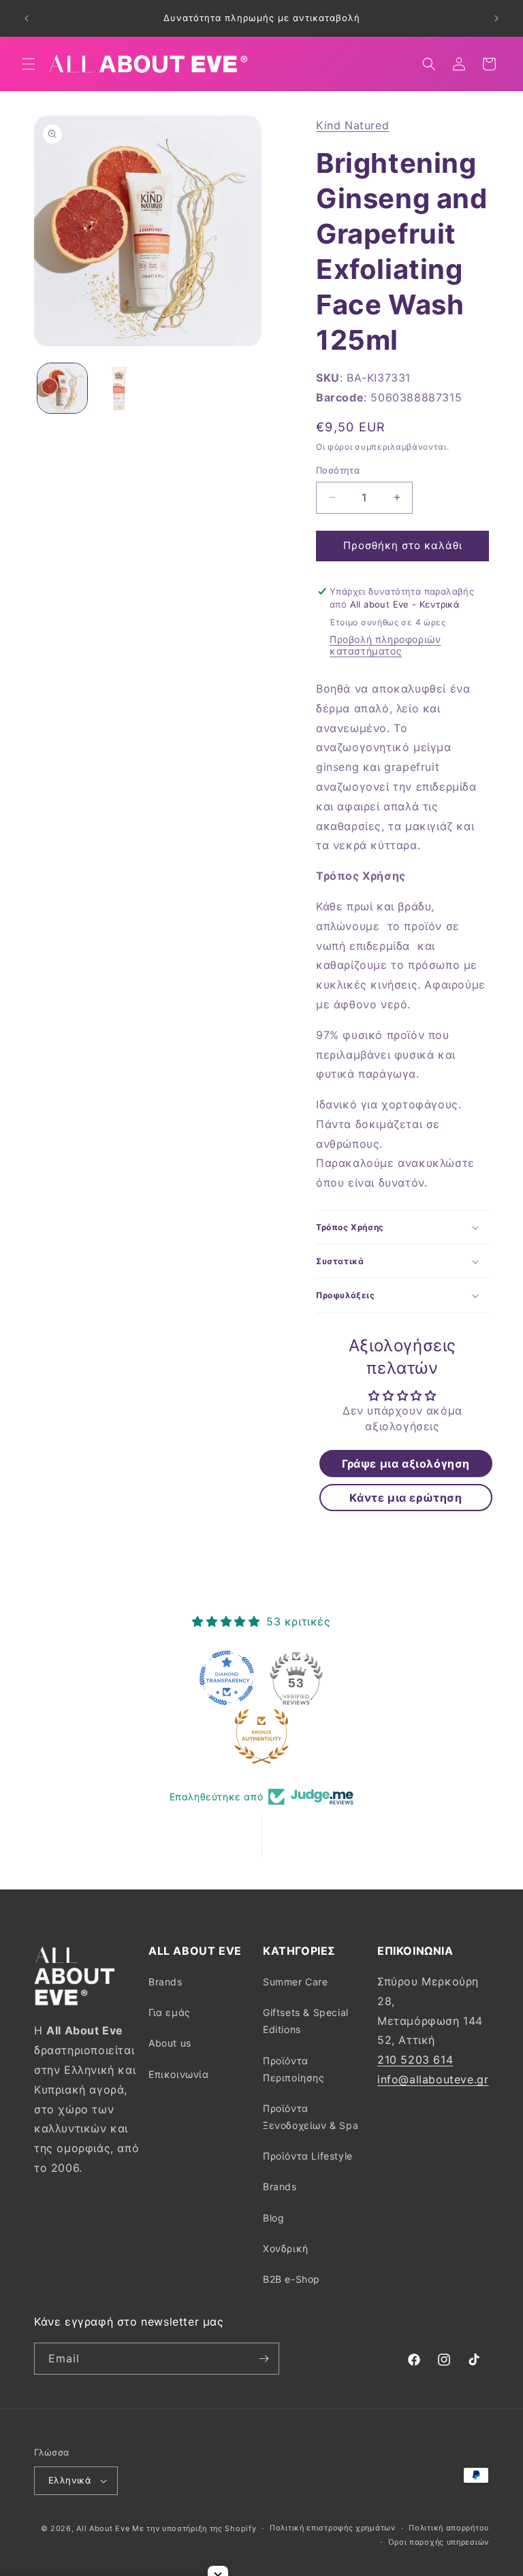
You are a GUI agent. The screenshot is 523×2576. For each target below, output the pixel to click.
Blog (273, 2218)
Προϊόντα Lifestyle (308, 2156)
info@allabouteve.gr (433, 2079)
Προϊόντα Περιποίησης (294, 2069)
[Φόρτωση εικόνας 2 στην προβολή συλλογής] (119, 388)
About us (170, 2043)
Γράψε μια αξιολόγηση (406, 1464)
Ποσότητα (338, 470)
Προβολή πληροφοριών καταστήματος (385, 645)
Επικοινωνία (179, 2074)
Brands (165, 1982)
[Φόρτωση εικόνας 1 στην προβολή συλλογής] (62, 388)
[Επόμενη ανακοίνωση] (496, 18)
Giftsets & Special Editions (306, 2021)
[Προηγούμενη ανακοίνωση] (27, 18)
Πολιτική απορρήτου (449, 2528)
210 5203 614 (415, 2060)
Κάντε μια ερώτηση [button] (406, 1498)
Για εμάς (170, 2012)
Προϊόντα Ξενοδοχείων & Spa (311, 2117)
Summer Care (296, 1982)
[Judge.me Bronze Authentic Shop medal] (261, 1736)
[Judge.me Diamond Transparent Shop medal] (227, 1678)
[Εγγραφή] (264, 2359)
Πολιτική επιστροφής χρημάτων (333, 2528)
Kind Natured (352, 125)
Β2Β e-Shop (291, 2279)
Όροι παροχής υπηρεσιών (439, 2542)
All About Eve (103, 2528)
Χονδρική (286, 2248)
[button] (29, 64)
